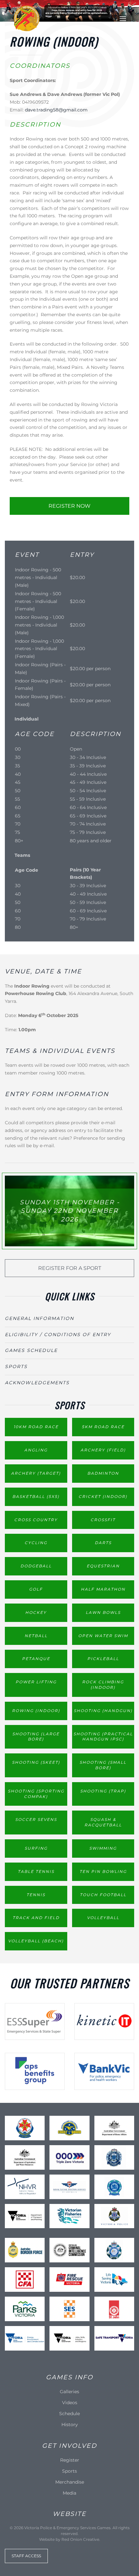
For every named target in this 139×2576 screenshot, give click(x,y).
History (70, 2425)
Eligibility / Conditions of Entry (58, 1335)
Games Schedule (31, 1350)
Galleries (69, 2392)
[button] (123, 19)
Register (70, 2460)
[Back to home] (27, 19)
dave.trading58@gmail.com (56, 110)
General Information (39, 1318)
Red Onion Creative (80, 2539)
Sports (16, 1366)
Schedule (69, 2414)
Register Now (69, 506)
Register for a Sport (70, 1268)
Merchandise (70, 2482)
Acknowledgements (37, 1383)
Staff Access (26, 2556)
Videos (70, 2403)
